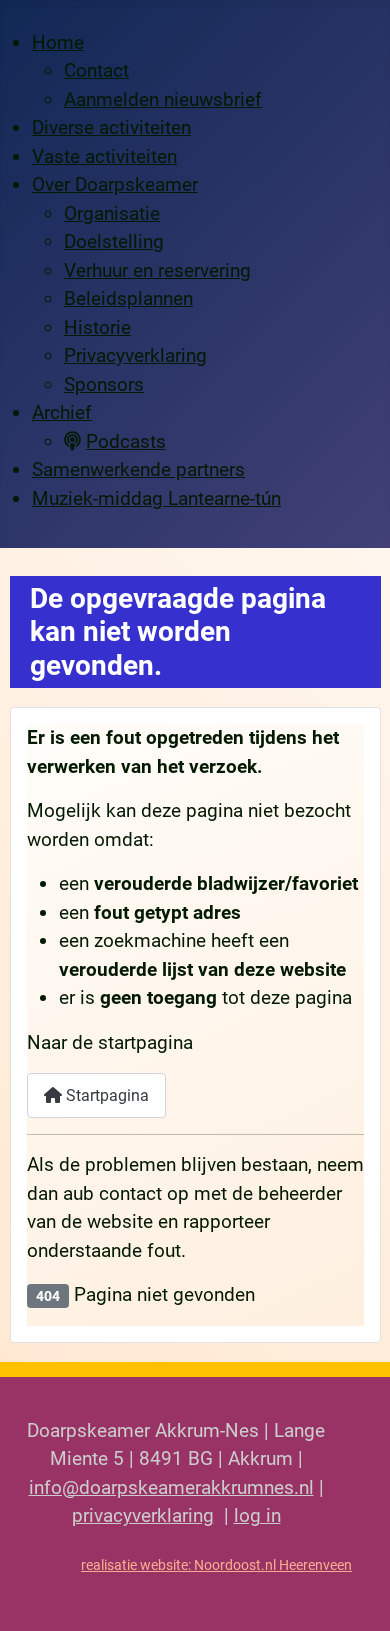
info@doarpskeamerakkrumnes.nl (171, 1487)
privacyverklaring (143, 1515)
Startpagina (105, 1095)
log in (257, 1515)
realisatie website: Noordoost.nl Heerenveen (216, 1565)
